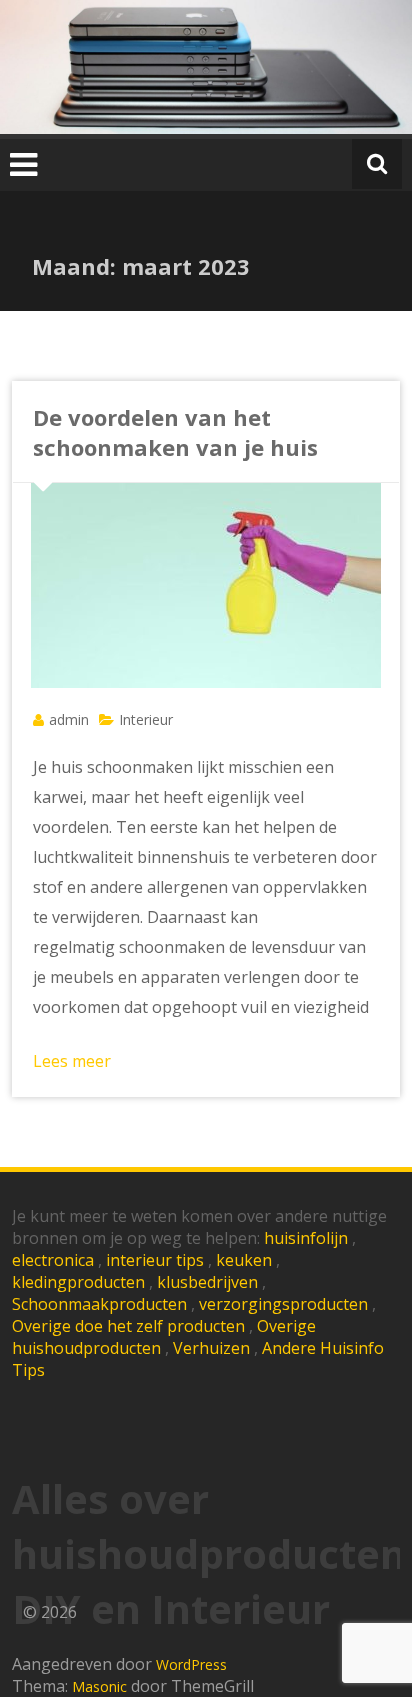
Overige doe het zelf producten (128, 1326)
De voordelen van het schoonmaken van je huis (175, 432)
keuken (244, 1260)
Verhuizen (211, 1348)
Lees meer (72, 1061)
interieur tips (155, 1260)
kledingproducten (78, 1282)
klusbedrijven (207, 1282)
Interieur (146, 719)
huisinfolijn (306, 1238)
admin (69, 719)
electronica (53, 1260)
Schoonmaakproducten (99, 1304)
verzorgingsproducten (283, 1304)
